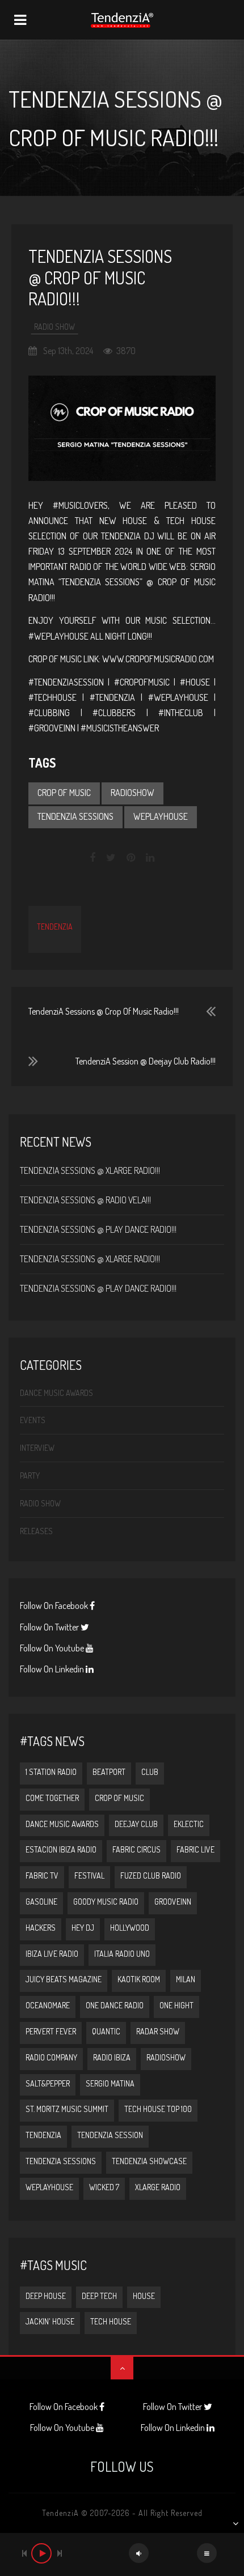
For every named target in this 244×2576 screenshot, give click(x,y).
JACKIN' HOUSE (50, 2321)
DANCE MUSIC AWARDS (62, 1824)
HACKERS (41, 1928)
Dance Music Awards (56, 1393)
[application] (122, 2554)
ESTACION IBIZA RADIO (61, 1849)
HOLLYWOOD (130, 1928)
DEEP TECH (99, 2296)
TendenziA (55, 927)
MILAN (186, 1979)
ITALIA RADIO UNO (122, 1954)
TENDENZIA (43, 2135)
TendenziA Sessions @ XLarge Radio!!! (90, 1170)
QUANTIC (106, 2031)
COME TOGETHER (52, 1798)
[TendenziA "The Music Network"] (122, 20)
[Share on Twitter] (111, 858)
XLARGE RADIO (158, 2187)
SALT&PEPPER (48, 2083)
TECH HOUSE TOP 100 (158, 2109)
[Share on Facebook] (93, 858)
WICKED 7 (104, 2187)
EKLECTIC (189, 1824)
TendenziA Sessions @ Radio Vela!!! (85, 1200)
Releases (36, 1531)
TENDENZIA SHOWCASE (149, 2161)
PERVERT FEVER (51, 2031)
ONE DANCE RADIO (115, 2005)
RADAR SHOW (158, 2031)
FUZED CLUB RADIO (151, 1875)
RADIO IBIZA (112, 2057)
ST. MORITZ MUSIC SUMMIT (67, 2109)
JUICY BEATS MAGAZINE (64, 1979)
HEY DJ (83, 1928)
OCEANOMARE (48, 2005)
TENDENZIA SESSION (110, 2135)
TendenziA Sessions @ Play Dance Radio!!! (98, 1229)
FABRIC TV (42, 1875)
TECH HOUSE (111, 2321)
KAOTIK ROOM (139, 1979)
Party (30, 1476)
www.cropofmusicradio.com (158, 659)
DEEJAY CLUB (136, 1824)
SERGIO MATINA (110, 2083)
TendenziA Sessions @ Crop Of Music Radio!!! (104, 1011)
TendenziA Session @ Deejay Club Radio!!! (146, 1061)
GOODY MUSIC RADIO (106, 1902)
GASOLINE (41, 1902)
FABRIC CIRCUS (136, 1849)
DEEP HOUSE (46, 2296)
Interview (37, 1448)
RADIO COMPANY (51, 2057)
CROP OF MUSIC (64, 793)
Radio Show (54, 327)
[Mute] (139, 2553)
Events (33, 1420)
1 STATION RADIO (51, 1772)
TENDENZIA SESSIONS (75, 816)
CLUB (150, 1772)
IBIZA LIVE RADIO (52, 1954)
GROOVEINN (173, 1902)
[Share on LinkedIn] (150, 858)
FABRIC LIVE (195, 1849)
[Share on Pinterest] (131, 858)
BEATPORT (109, 1772)
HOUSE (144, 2296)
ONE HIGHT (176, 2005)
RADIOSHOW (132, 793)
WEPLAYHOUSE (161, 816)
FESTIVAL (89, 1875)
